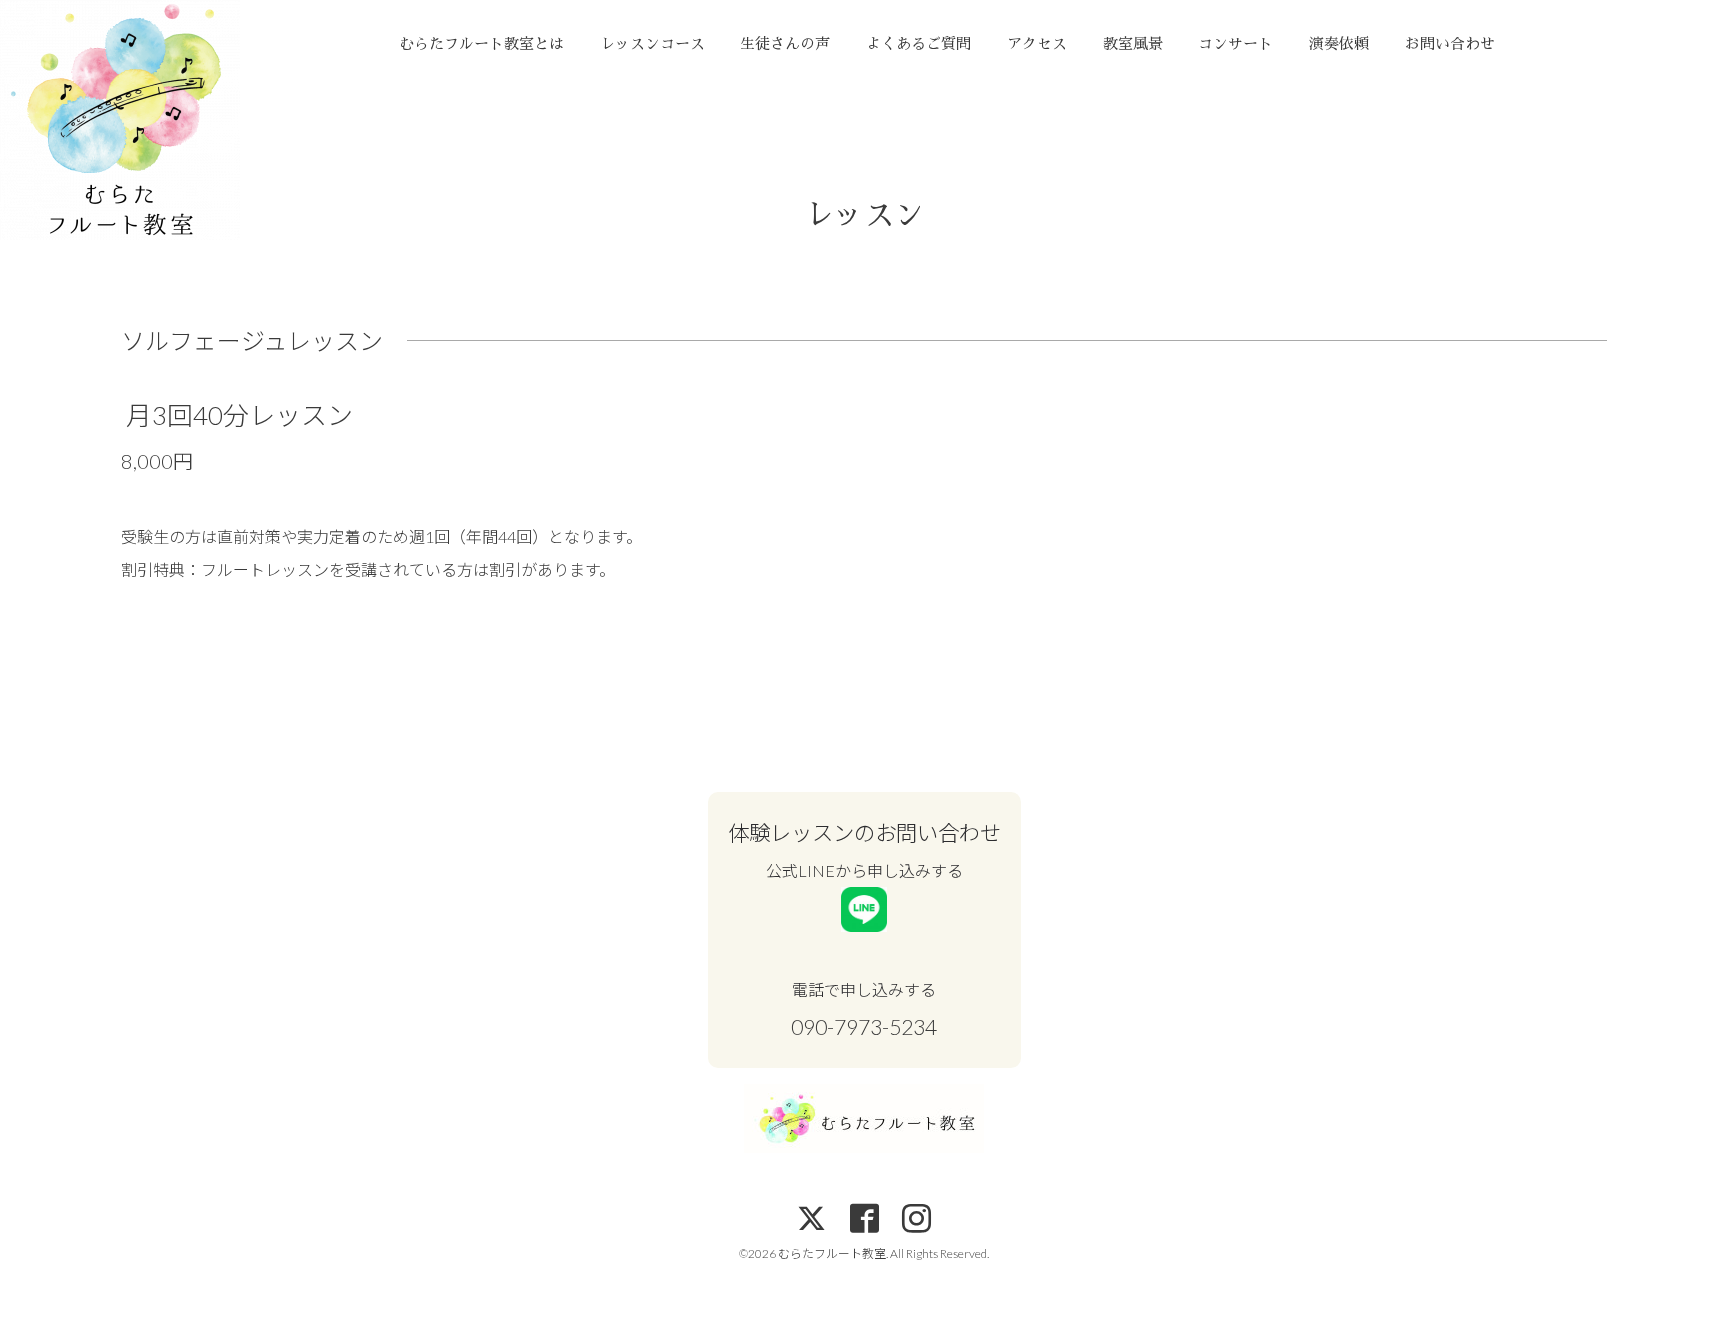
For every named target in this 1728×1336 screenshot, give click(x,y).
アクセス (1037, 43)
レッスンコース (652, 43)
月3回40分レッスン (239, 415)
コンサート (1235, 43)
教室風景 (1133, 43)
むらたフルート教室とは (481, 43)
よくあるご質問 (918, 43)
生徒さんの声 (785, 43)
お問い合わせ (1450, 43)
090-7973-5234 (864, 1027)
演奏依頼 (1339, 43)
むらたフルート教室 (832, 1253)
